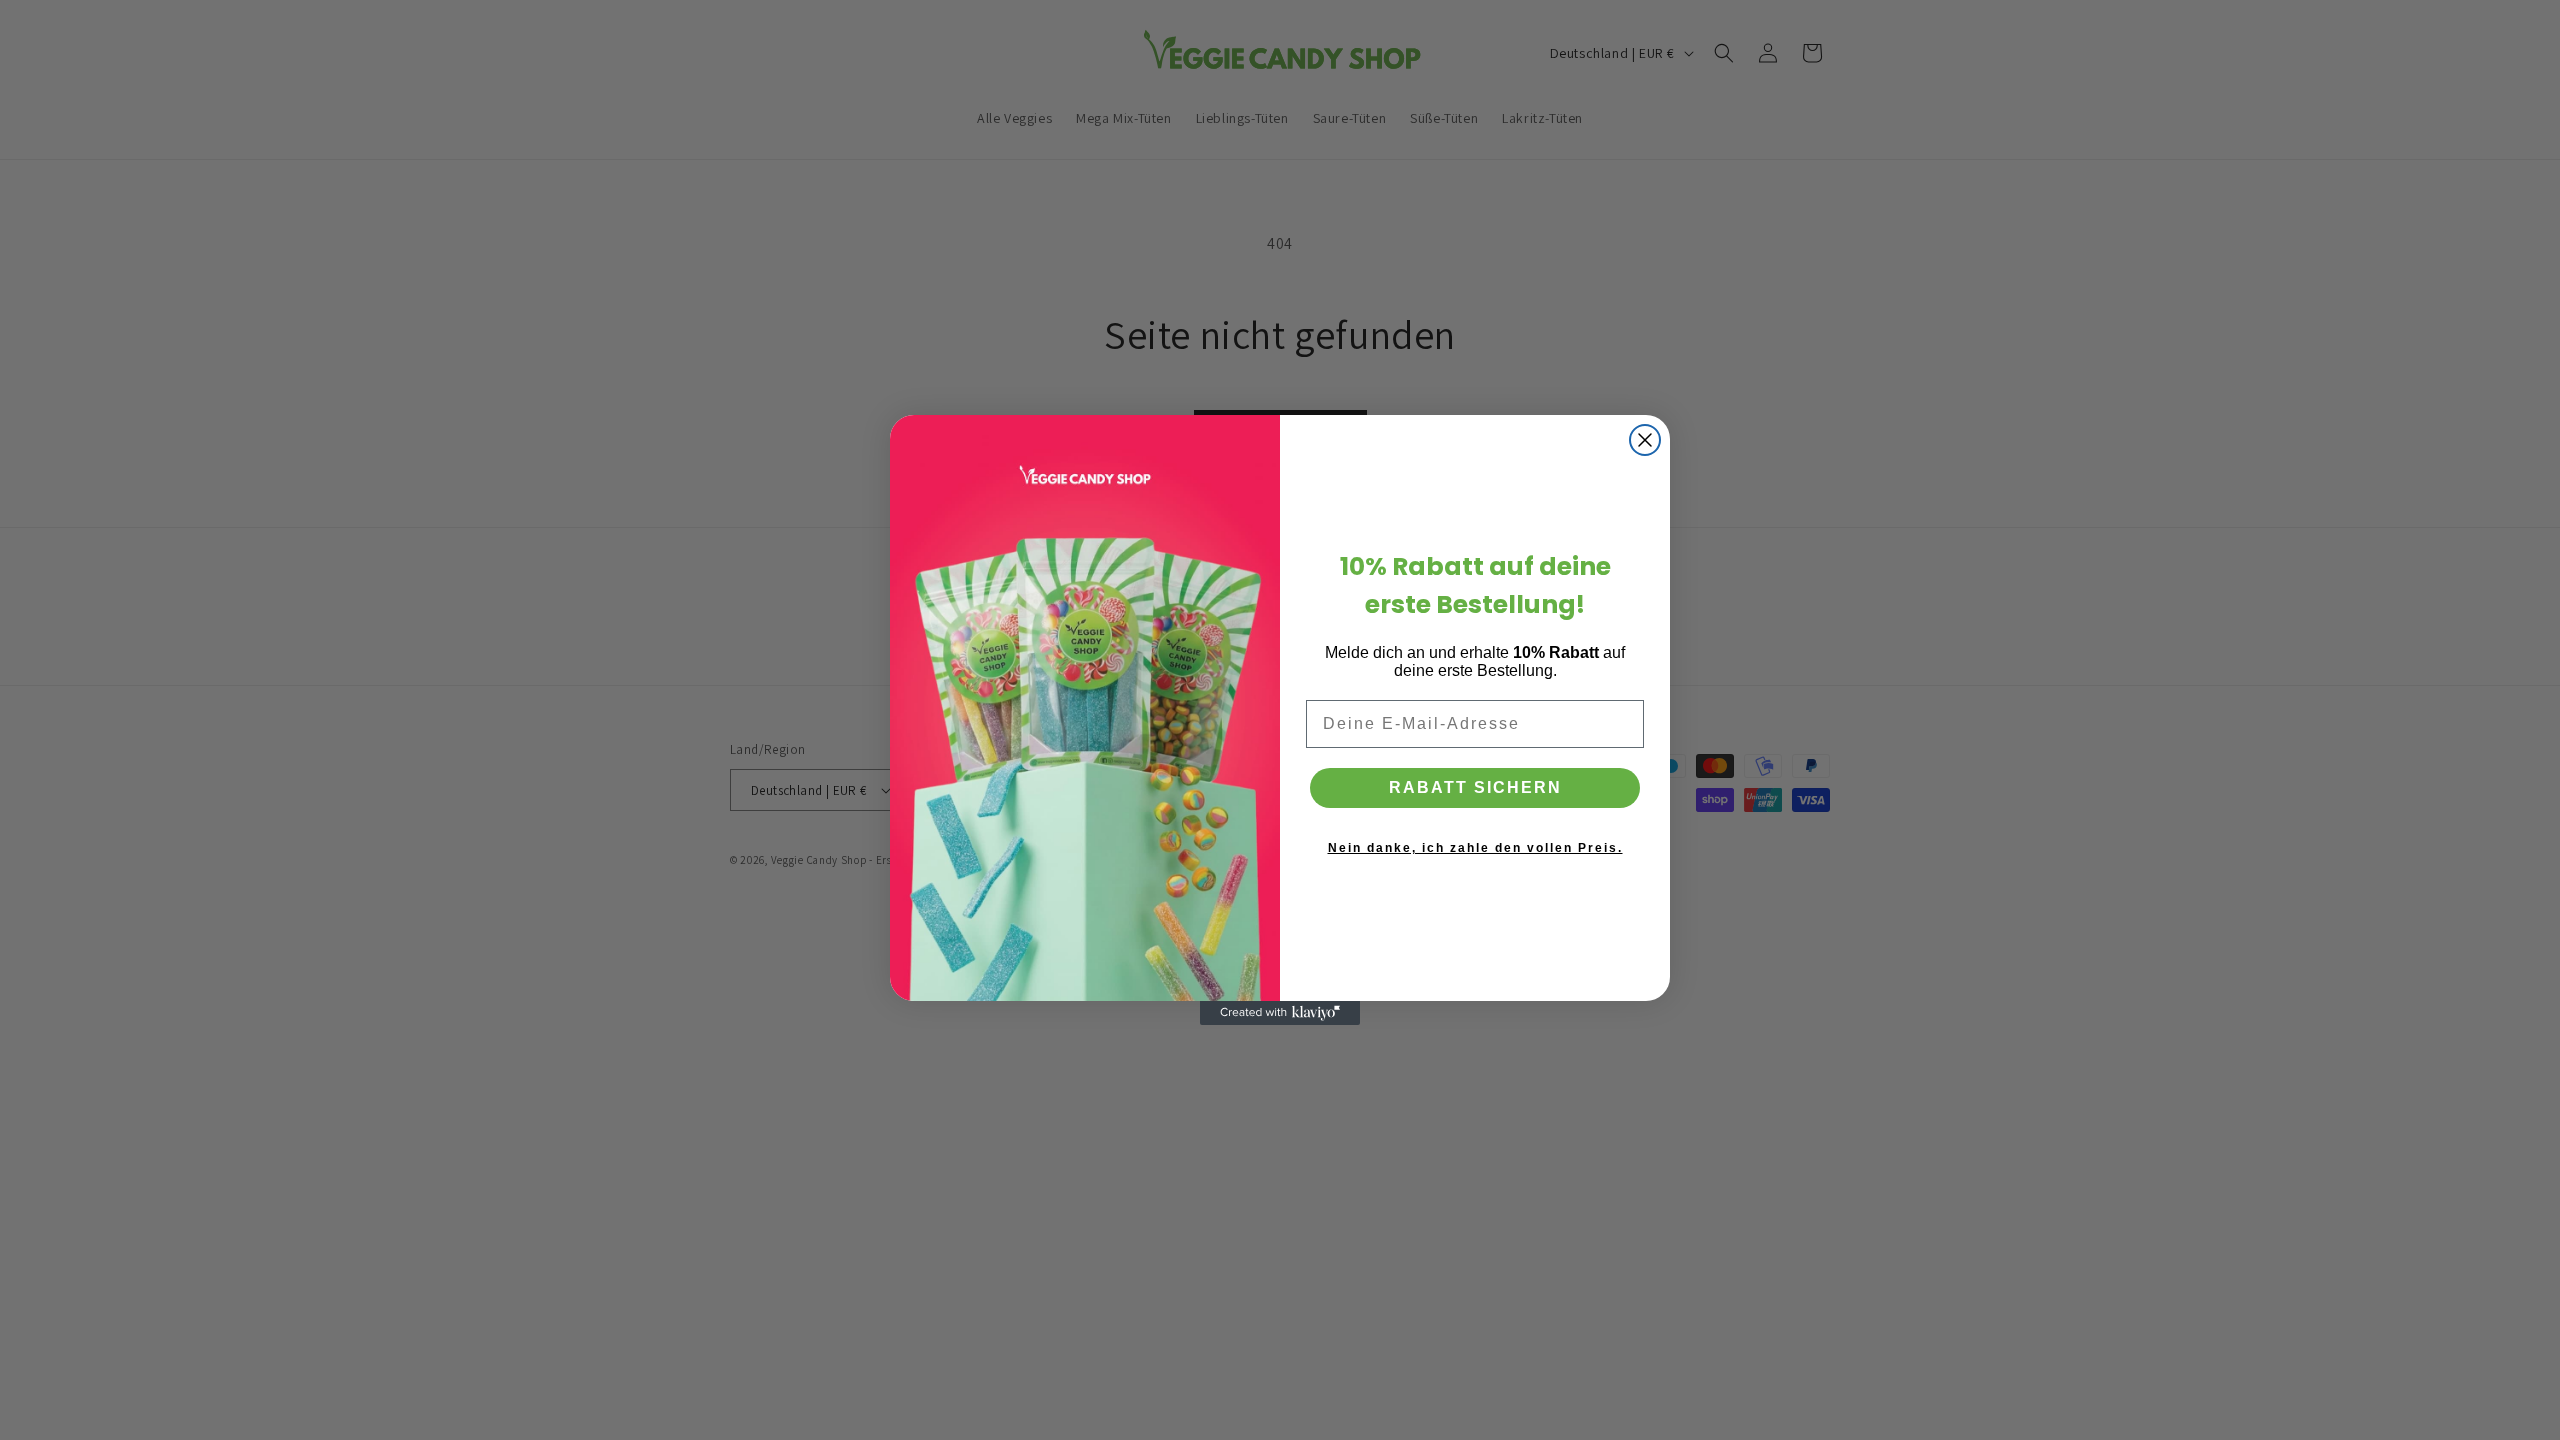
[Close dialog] (1645, 440)
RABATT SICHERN (1475, 787)
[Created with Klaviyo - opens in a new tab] (1280, 1013)
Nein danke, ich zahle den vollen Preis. (1475, 848)
